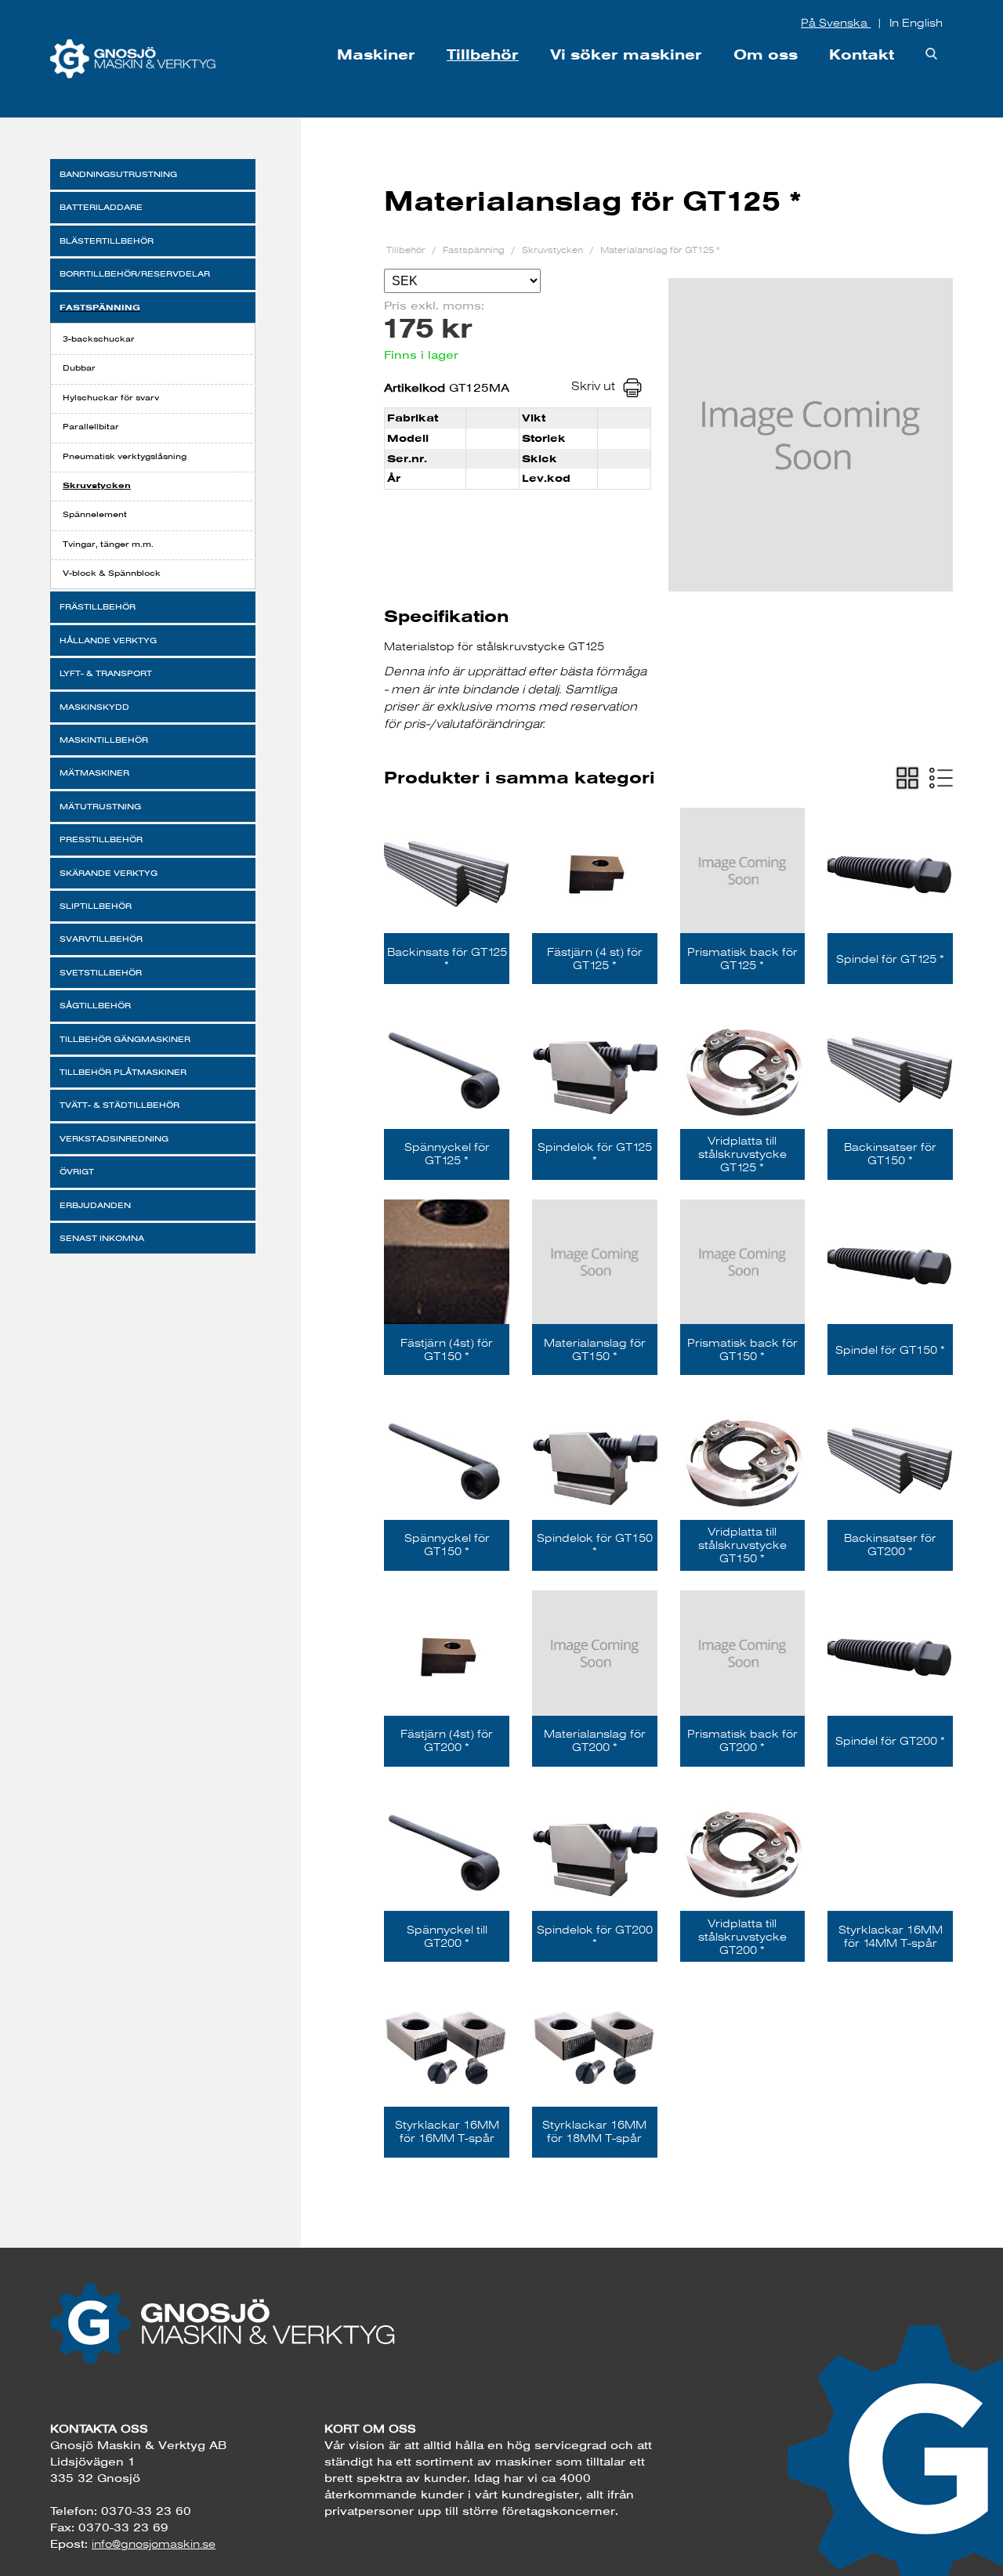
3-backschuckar (99, 339)
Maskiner (376, 54)
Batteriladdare (101, 207)
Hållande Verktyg (108, 640)
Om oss (766, 54)
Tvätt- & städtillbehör (119, 1105)
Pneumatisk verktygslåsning (125, 456)
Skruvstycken (97, 485)
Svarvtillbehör (101, 939)
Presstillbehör (101, 839)
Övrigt (77, 1172)
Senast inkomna (102, 1238)
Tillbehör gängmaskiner (125, 1039)
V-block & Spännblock (112, 573)
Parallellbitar (91, 427)
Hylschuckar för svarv (111, 398)
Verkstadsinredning (114, 1139)
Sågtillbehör (95, 1006)
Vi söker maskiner (626, 54)
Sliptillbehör (96, 906)
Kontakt (862, 54)
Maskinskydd (94, 707)
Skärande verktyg (109, 873)
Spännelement (95, 514)
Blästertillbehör (107, 241)
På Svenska (836, 23)
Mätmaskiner (94, 773)
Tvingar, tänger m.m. (108, 544)
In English (916, 23)
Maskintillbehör (104, 740)
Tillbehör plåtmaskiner (123, 1072)
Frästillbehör (98, 607)
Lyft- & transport (106, 673)
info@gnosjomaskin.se (154, 2544)
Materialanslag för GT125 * (660, 250)
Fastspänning (100, 307)
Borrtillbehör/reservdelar (135, 274)
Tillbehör (483, 54)
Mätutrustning (100, 807)
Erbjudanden (95, 1205)
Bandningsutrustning (118, 174)
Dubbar (79, 368)
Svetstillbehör (101, 973)
